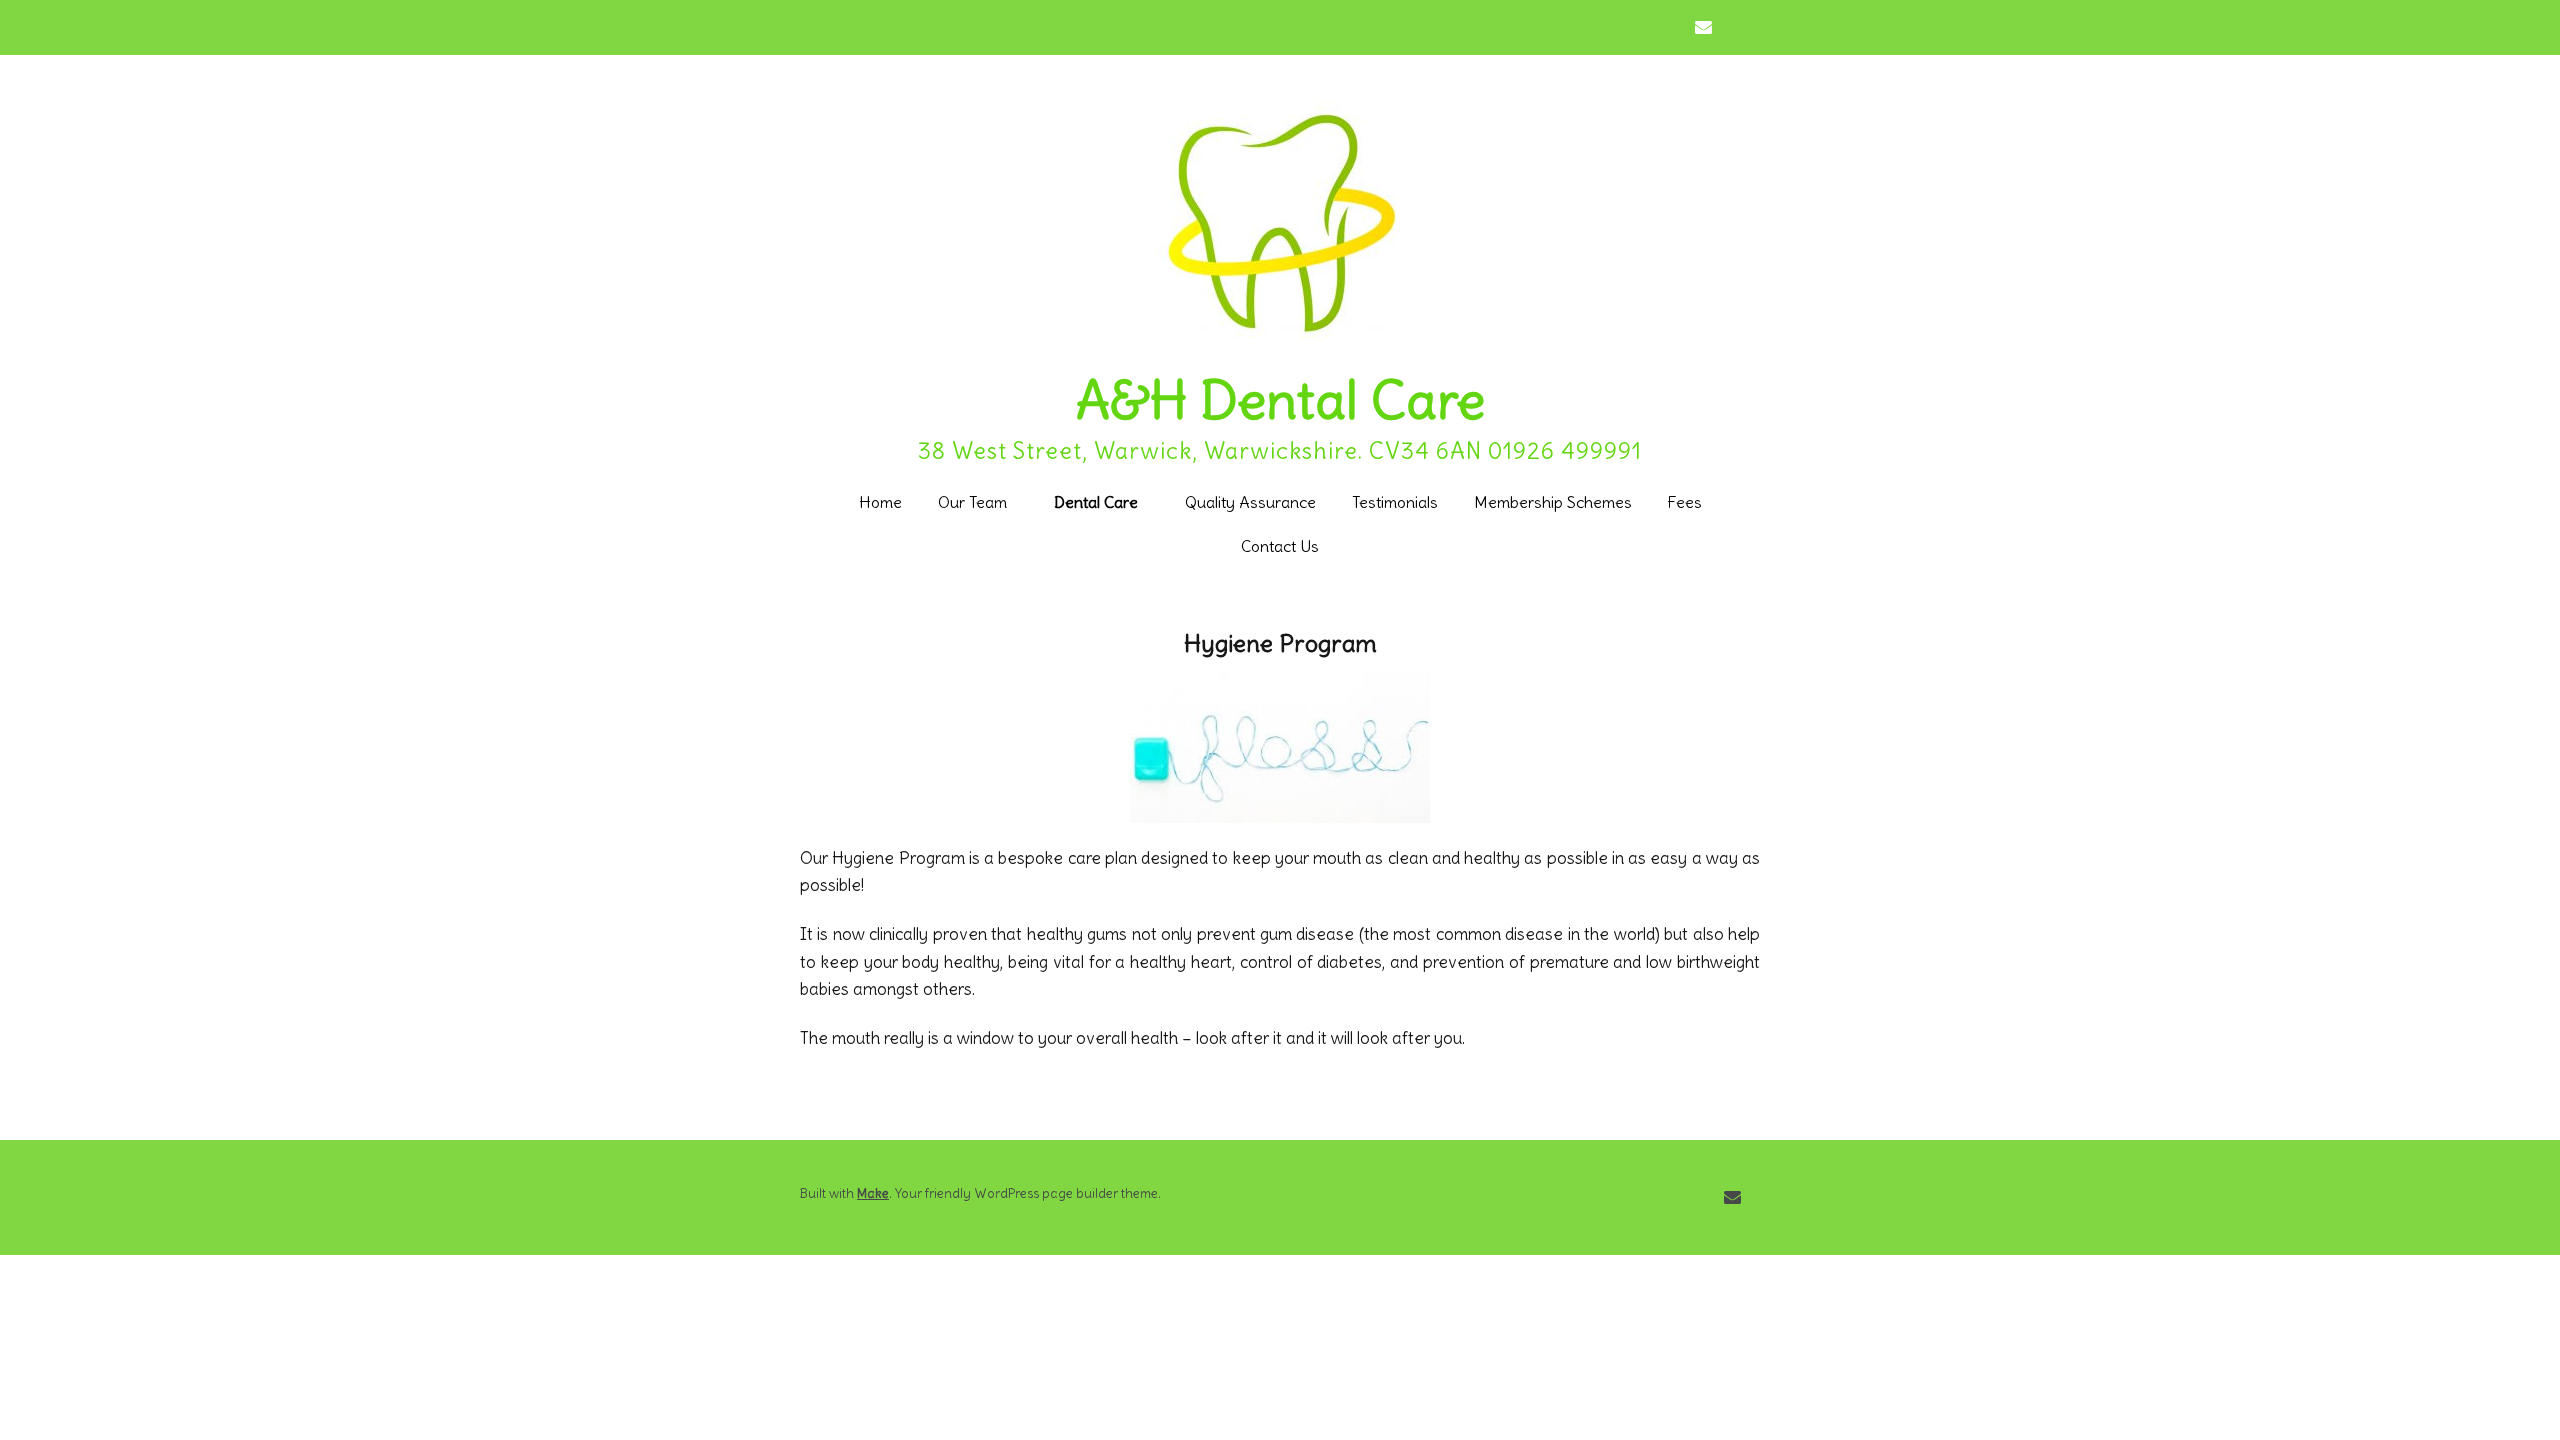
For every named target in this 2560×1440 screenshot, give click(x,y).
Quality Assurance (1250, 502)
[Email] (1708, 27)
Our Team (972, 502)
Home (880, 502)
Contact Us (1280, 546)
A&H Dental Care (1280, 400)
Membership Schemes (1553, 502)
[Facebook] (1743, 27)
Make (873, 1193)
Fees (1685, 502)
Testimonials (1395, 502)
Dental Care (1096, 502)
